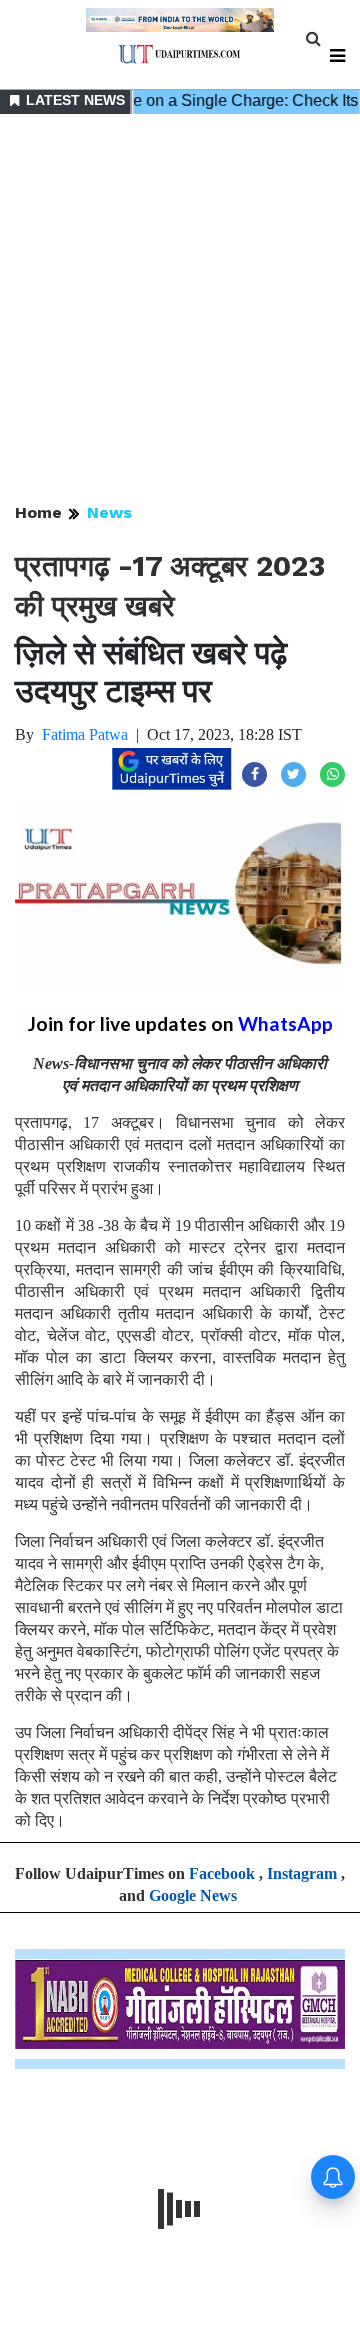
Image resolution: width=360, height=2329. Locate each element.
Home (38, 512)
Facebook (222, 1873)
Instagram (302, 1873)
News (109, 512)
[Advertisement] (180, 310)
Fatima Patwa (85, 734)
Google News (193, 1895)
